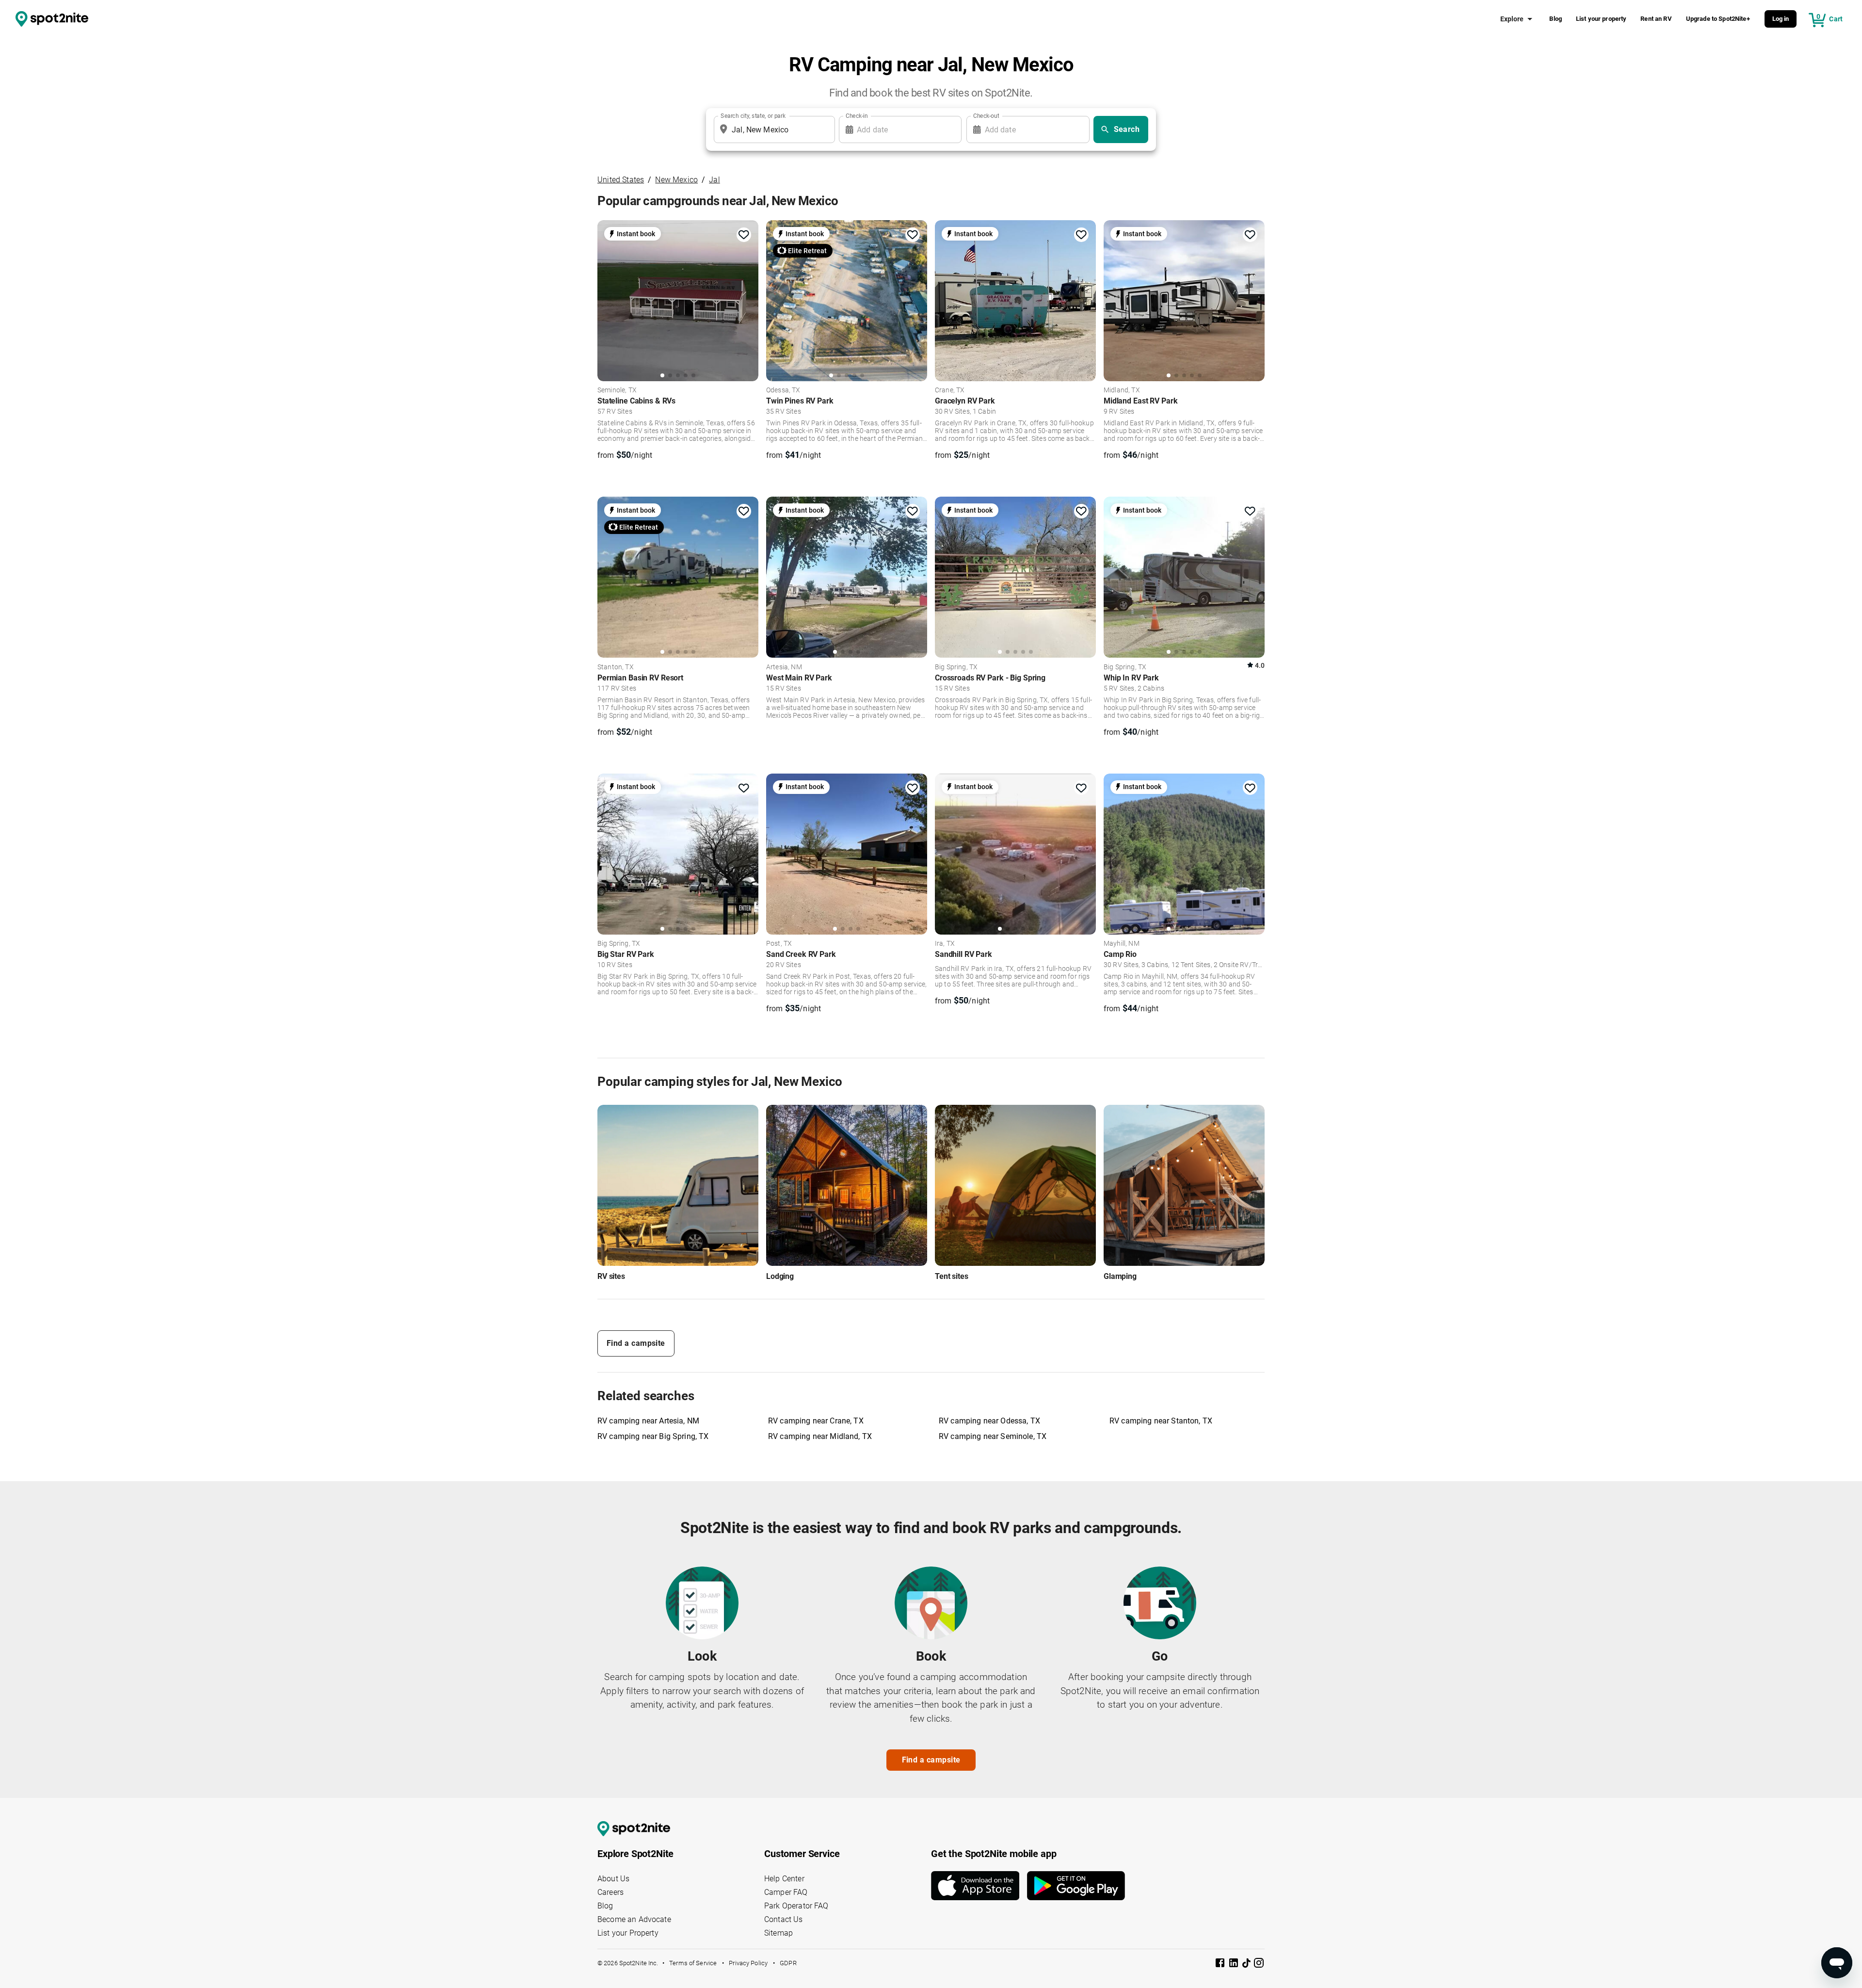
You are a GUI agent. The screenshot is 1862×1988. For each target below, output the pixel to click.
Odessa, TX (783, 390)
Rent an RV (1656, 19)
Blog (1556, 19)
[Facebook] (1221, 1964)
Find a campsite (636, 1343)
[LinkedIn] (1235, 1964)
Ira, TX (945, 944)
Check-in (857, 116)
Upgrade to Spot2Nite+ (1718, 19)
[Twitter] (1247, 1964)
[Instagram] (1259, 1964)
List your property (1601, 19)
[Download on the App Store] (979, 1886)
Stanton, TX (616, 667)
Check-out (986, 116)
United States (621, 180)
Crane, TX (950, 390)
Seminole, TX (617, 390)
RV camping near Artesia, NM (648, 1421)
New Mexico (676, 180)
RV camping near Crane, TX (816, 1421)
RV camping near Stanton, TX (1161, 1421)
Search (1127, 129)
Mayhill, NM (1122, 944)
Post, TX (779, 944)
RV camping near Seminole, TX (993, 1436)
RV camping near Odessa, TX (989, 1421)
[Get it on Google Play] (1076, 1886)
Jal (714, 180)
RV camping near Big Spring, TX (653, 1436)
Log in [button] (1781, 19)
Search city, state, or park (753, 116)
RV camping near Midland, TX (820, 1436)
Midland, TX (1122, 390)
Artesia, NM (784, 667)
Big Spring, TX (956, 667)
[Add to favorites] (744, 235)
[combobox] (772, 129)
